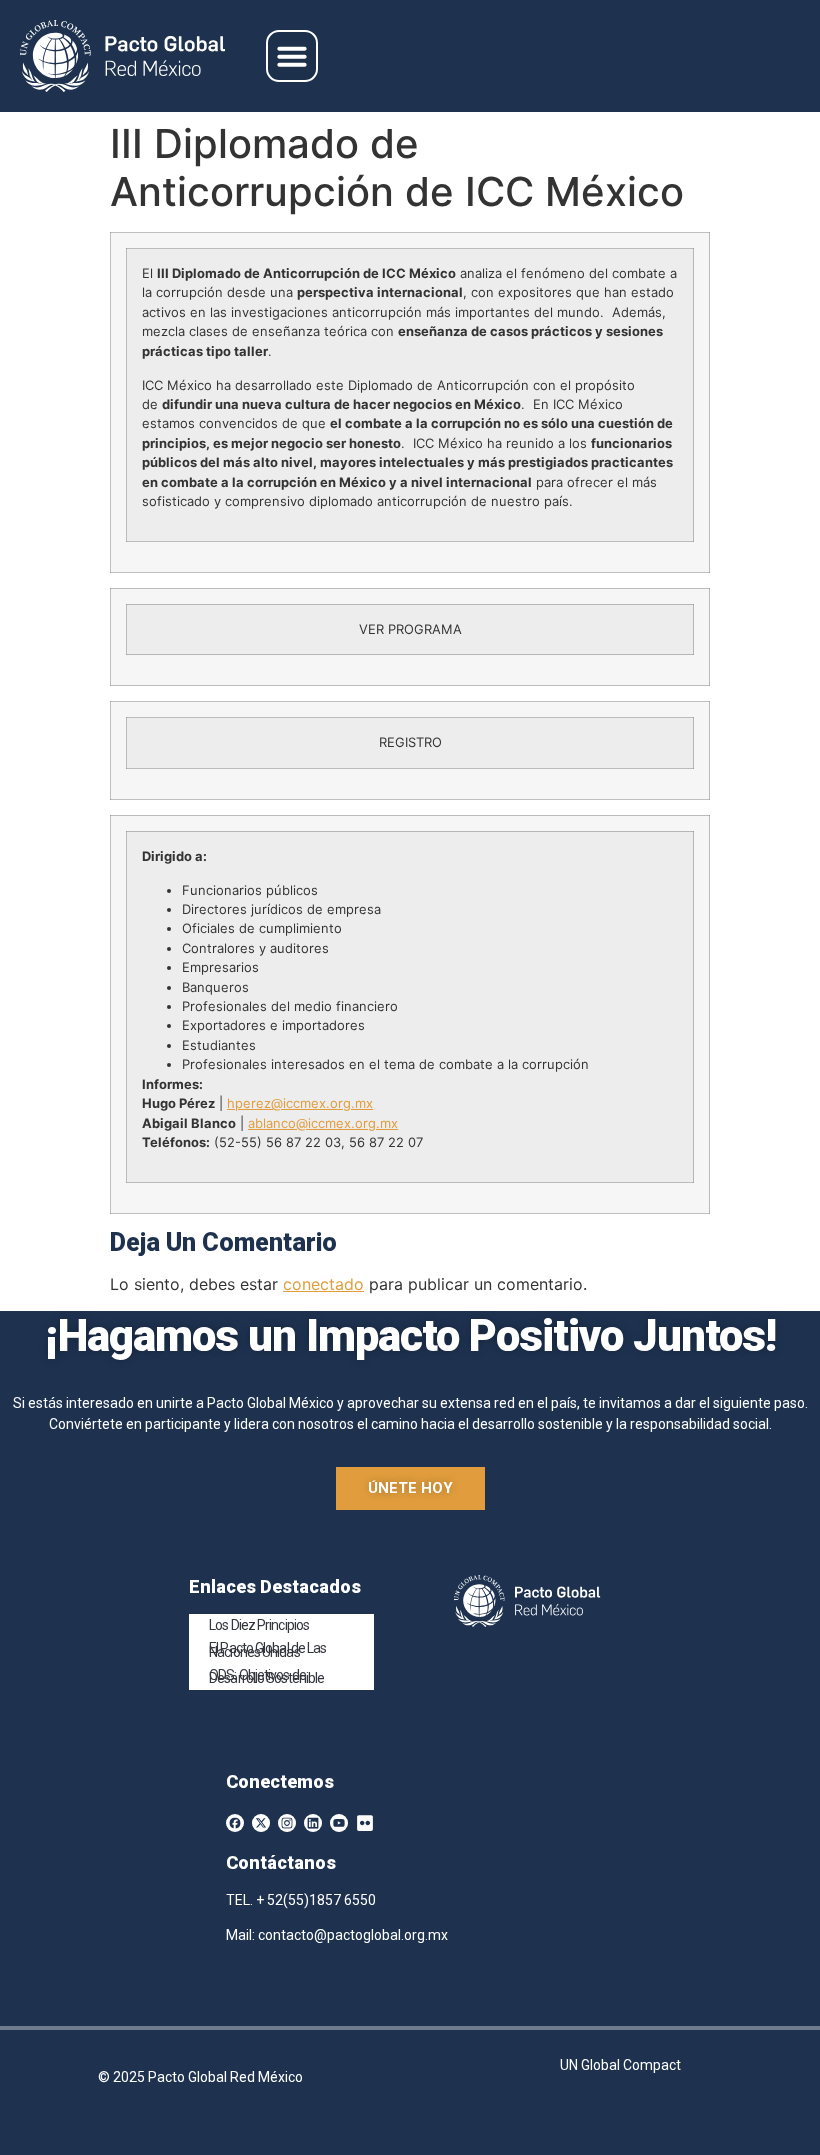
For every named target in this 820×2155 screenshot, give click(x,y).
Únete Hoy (410, 1488)
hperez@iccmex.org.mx (300, 1103)
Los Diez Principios (259, 1625)
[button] (292, 56)
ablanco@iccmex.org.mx (323, 1123)
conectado (323, 1284)
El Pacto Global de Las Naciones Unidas (267, 1649)
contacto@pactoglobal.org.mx (353, 1935)
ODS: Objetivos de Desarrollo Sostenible (266, 1676)
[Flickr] (365, 1823)
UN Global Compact (620, 2065)
